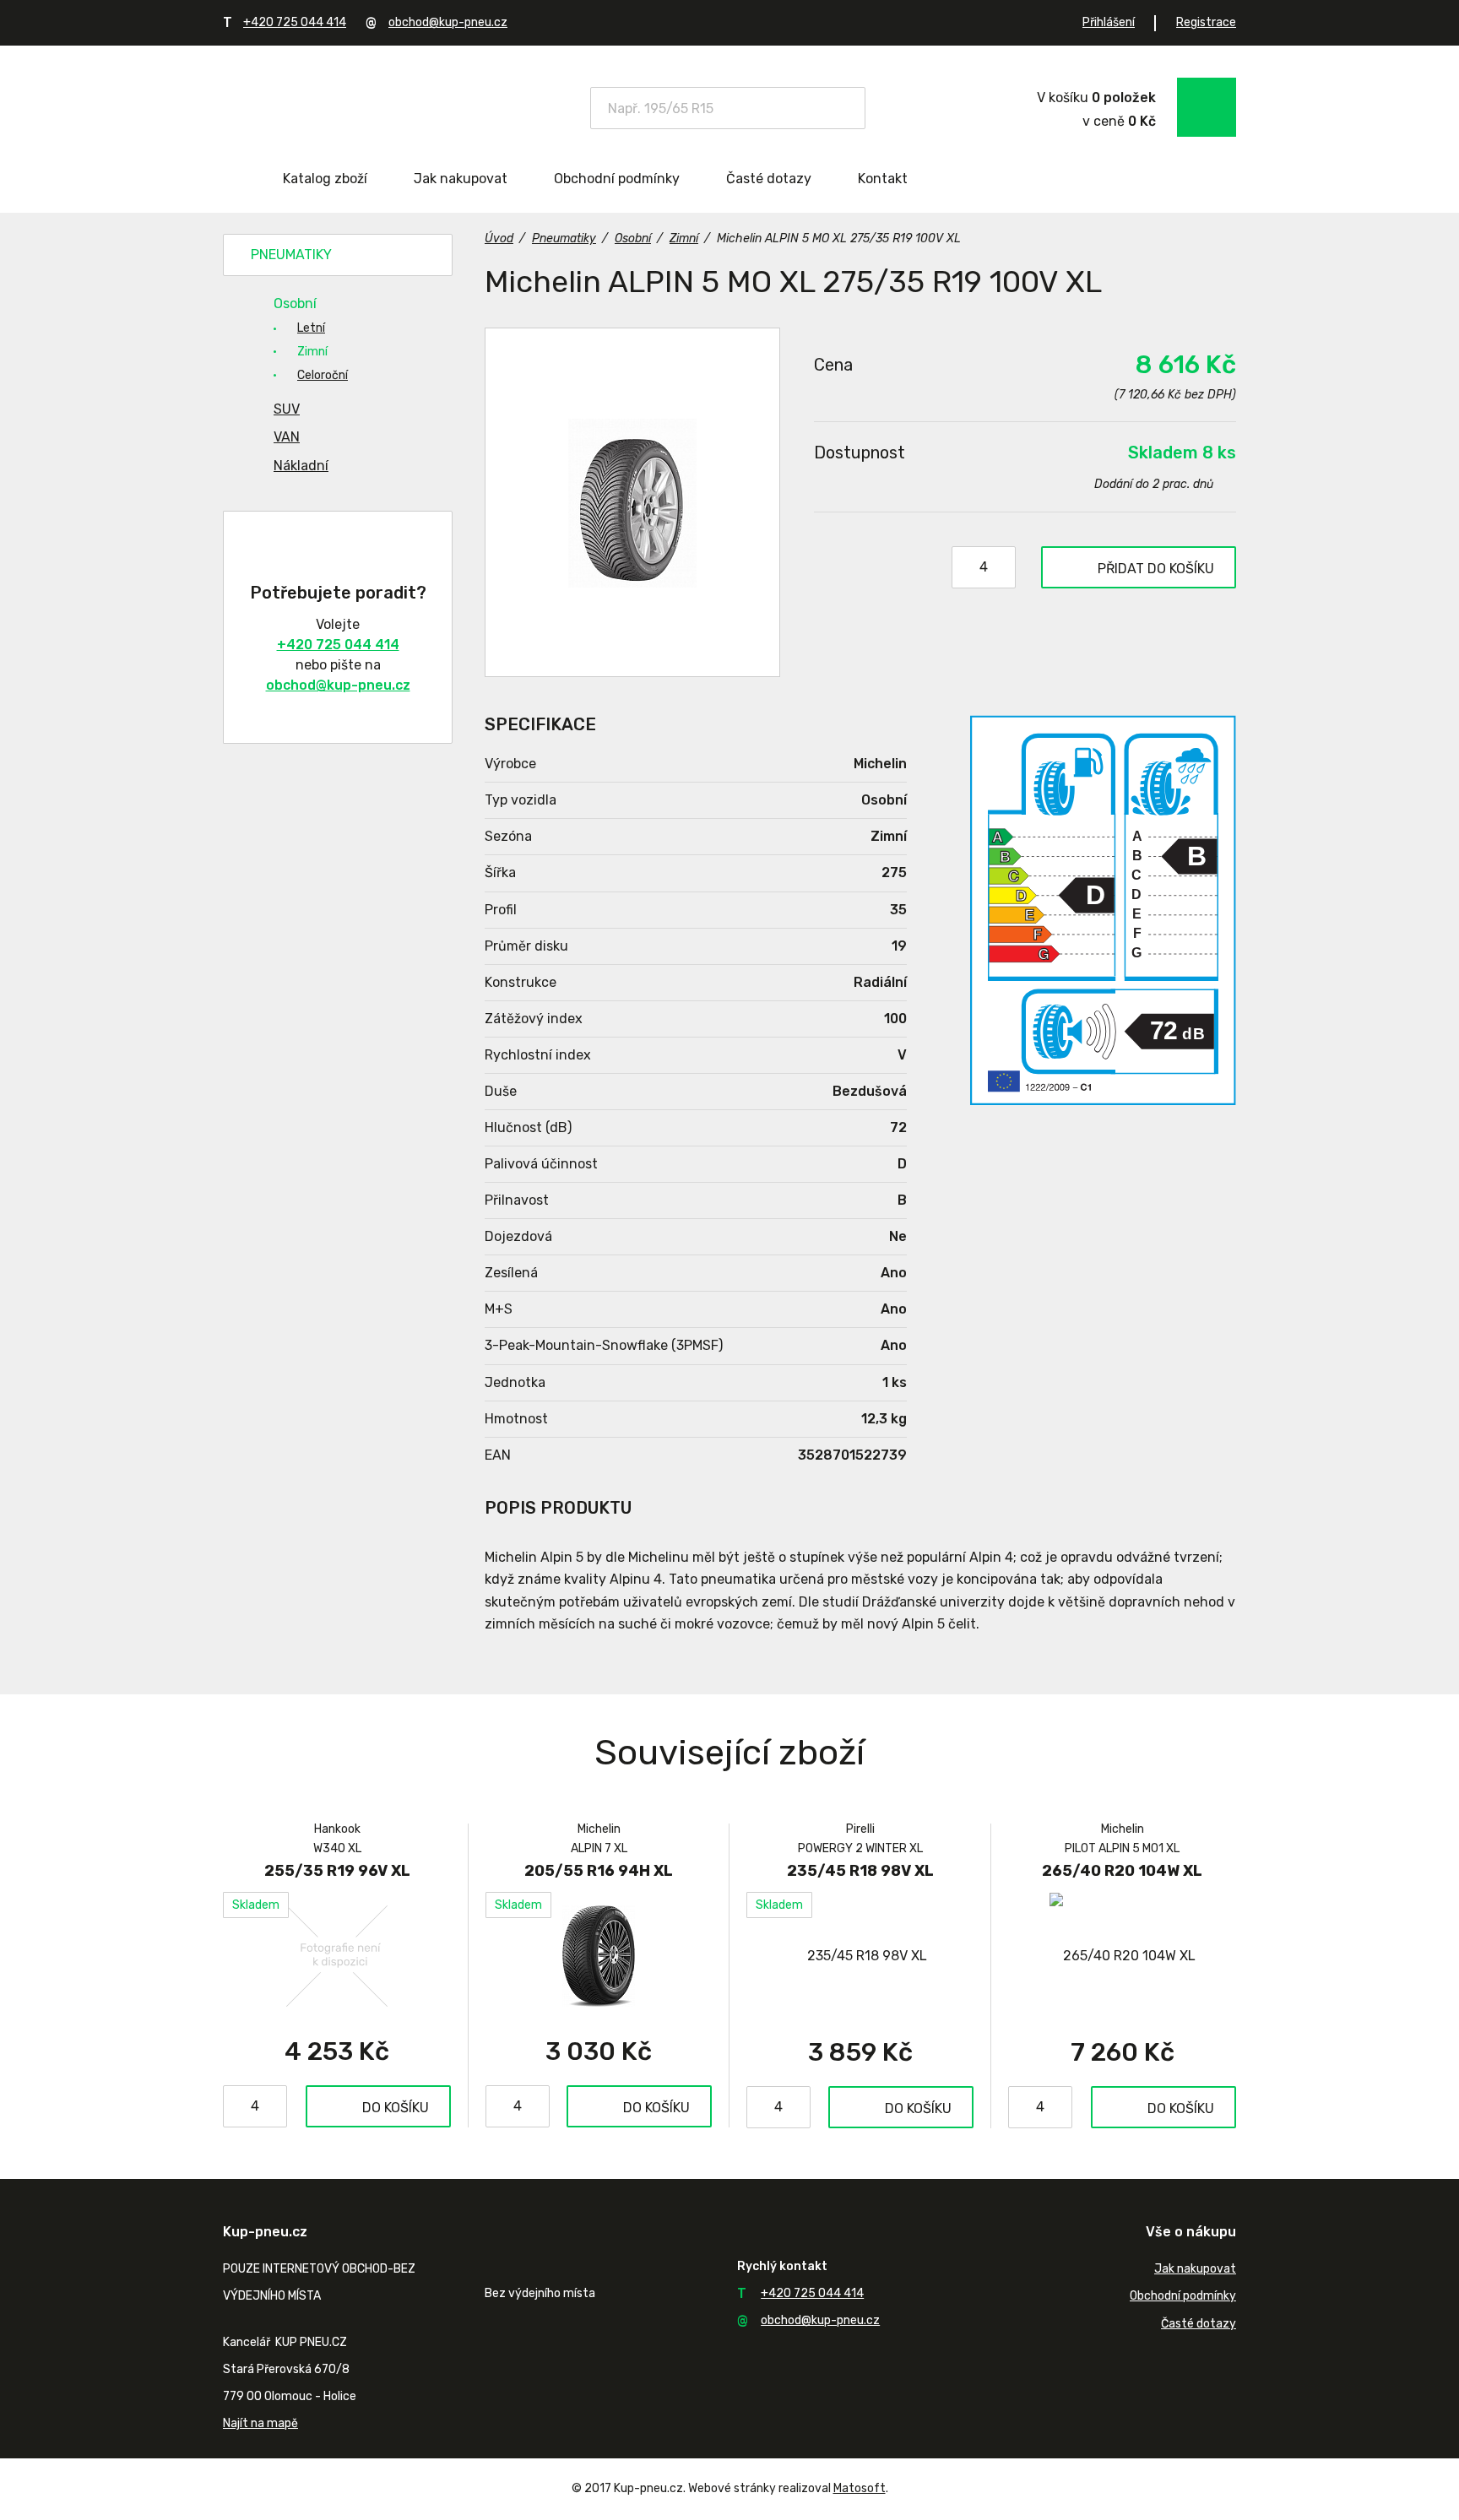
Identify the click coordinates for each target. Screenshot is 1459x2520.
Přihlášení (1109, 22)
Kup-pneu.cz (343, 106)
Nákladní (301, 466)
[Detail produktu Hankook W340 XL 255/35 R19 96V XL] (337, 1955)
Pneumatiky (291, 255)
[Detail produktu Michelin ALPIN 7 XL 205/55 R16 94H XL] (599, 1955)
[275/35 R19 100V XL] (632, 502)
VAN (287, 437)
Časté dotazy (769, 179)
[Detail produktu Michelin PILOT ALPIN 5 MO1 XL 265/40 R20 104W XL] (1122, 1956)
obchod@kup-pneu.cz (448, 22)
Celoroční (323, 375)
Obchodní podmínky (617, 179)
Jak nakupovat (461, 179)
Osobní (295, 303)
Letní (311, 328)
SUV (287, 409)
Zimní (312, 352)
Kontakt (883, 179)
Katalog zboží (325, 179)
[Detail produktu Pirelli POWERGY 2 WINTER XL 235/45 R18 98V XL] (860, 1956)
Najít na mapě (260, 2423)
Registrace (1206, 22)
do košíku (1156, 569)
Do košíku (396, 2108)
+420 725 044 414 (295, 22)
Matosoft (860, 2488)
